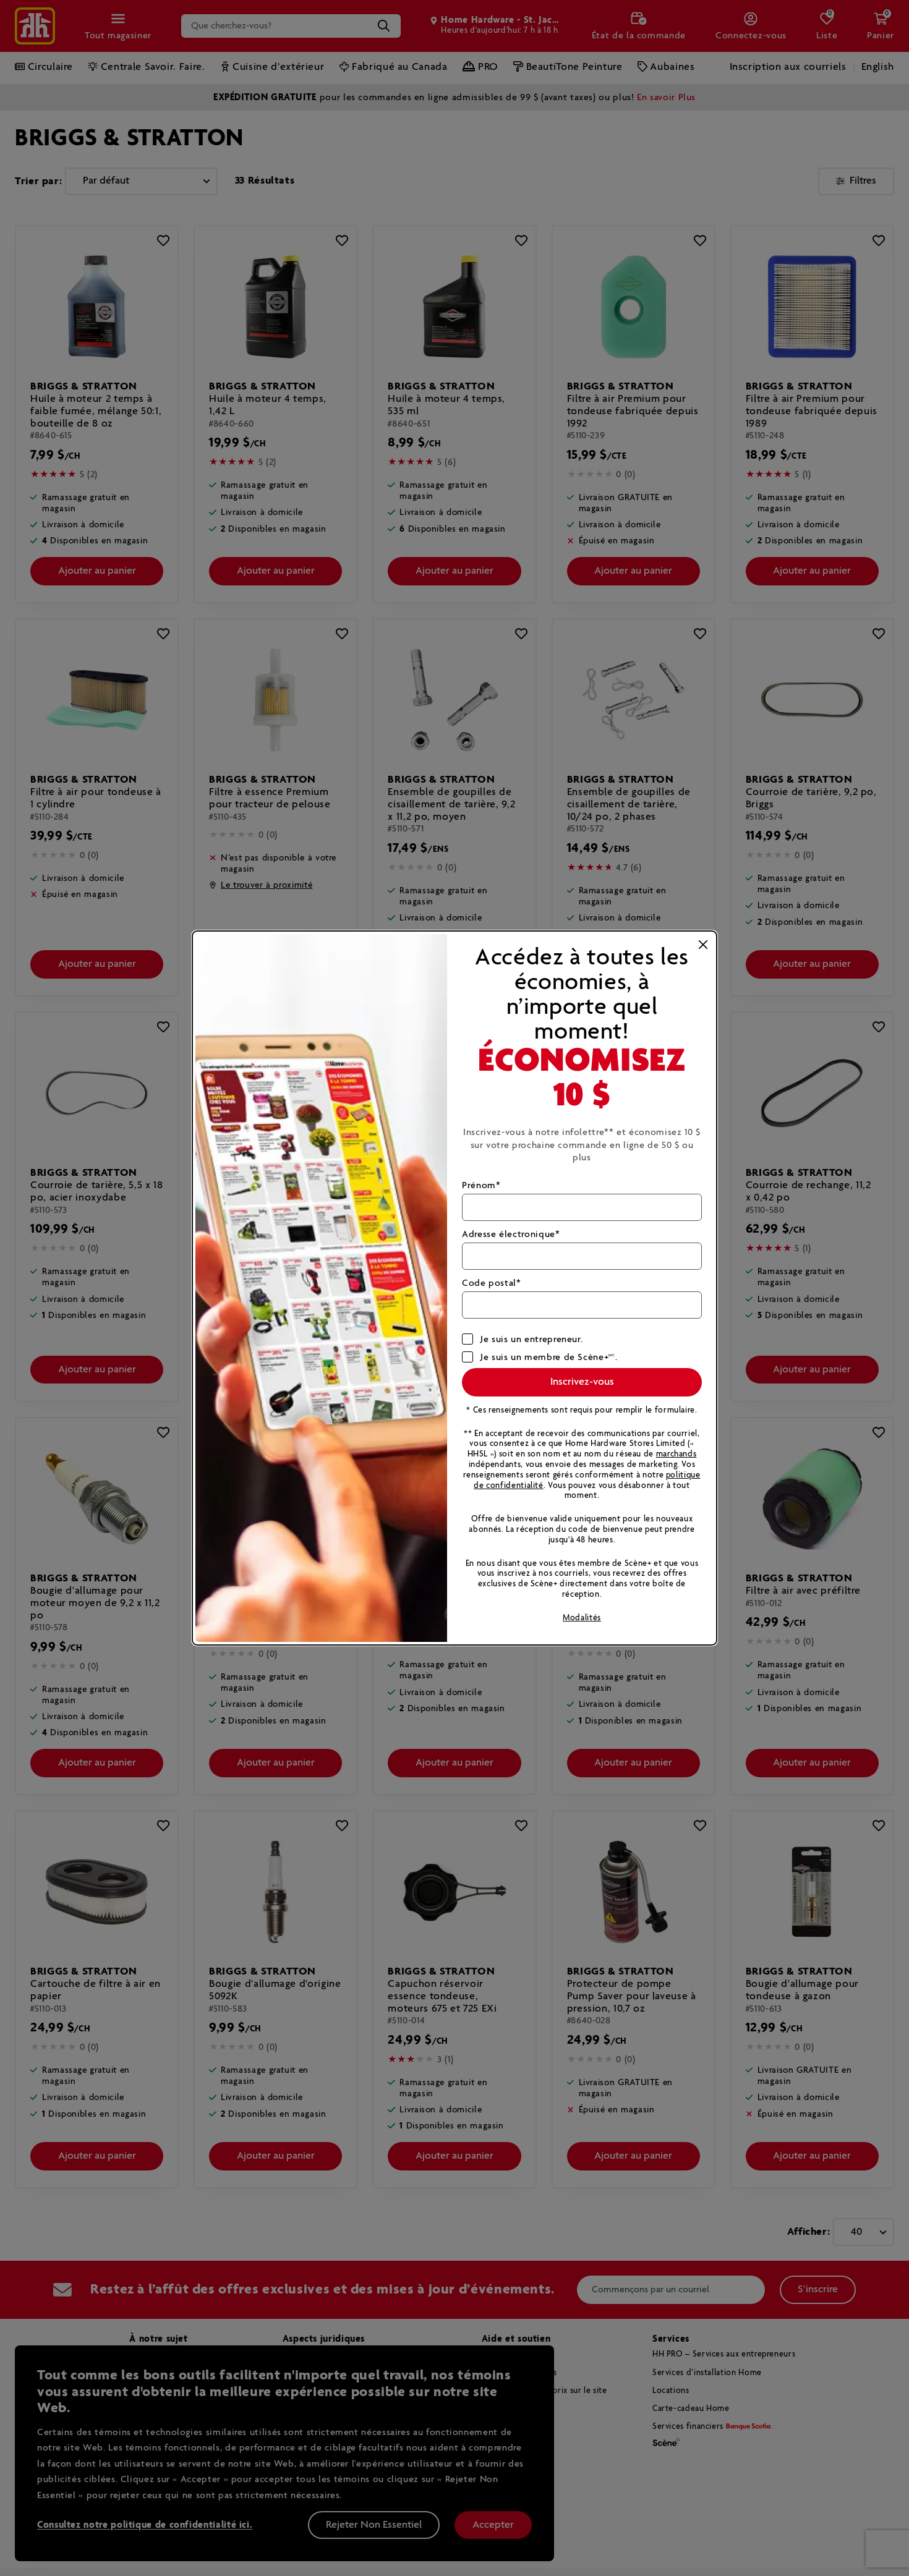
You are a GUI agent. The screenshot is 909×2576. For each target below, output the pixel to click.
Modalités (582, 1618)
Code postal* (492, 1283)
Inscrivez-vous (582, 1382)
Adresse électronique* (511, 1234)
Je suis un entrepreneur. (531, 1339)
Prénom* (481, 1185)
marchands (676, 1454)
